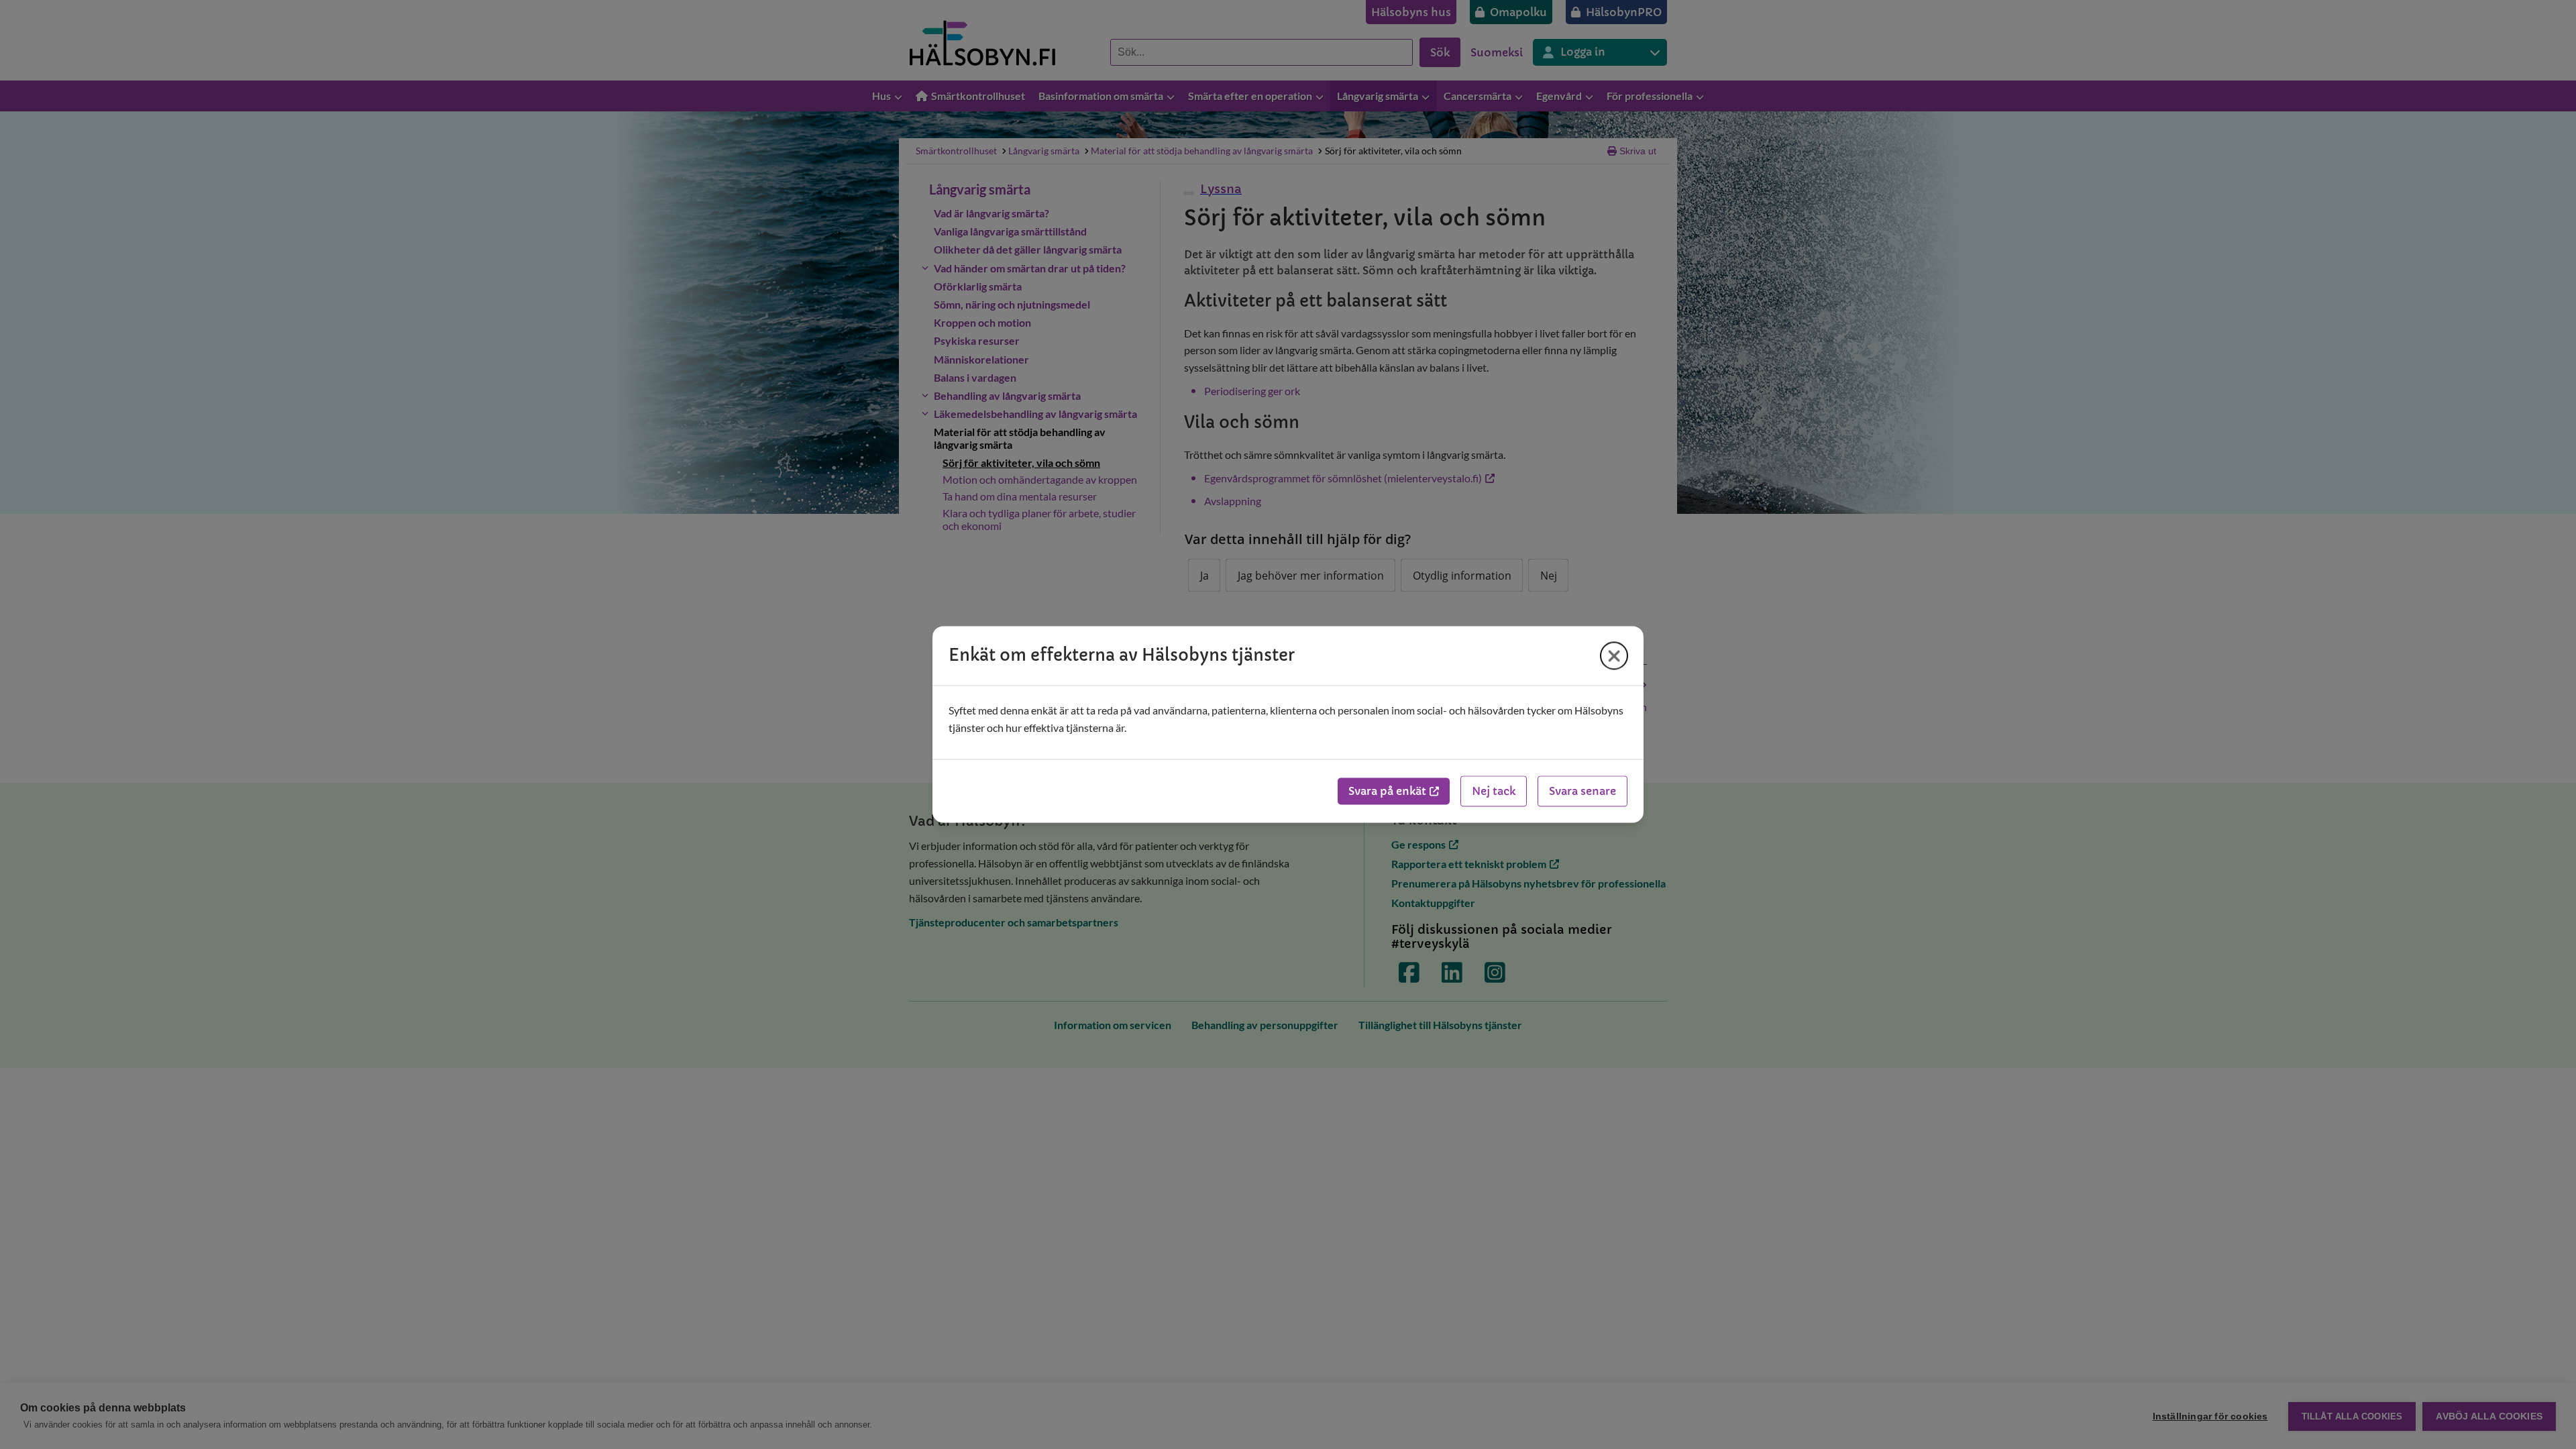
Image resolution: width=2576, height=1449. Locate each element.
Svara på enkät (1387, 792)
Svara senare (1582, 792)
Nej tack (1494, 792)
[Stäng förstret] (1614, 655)
